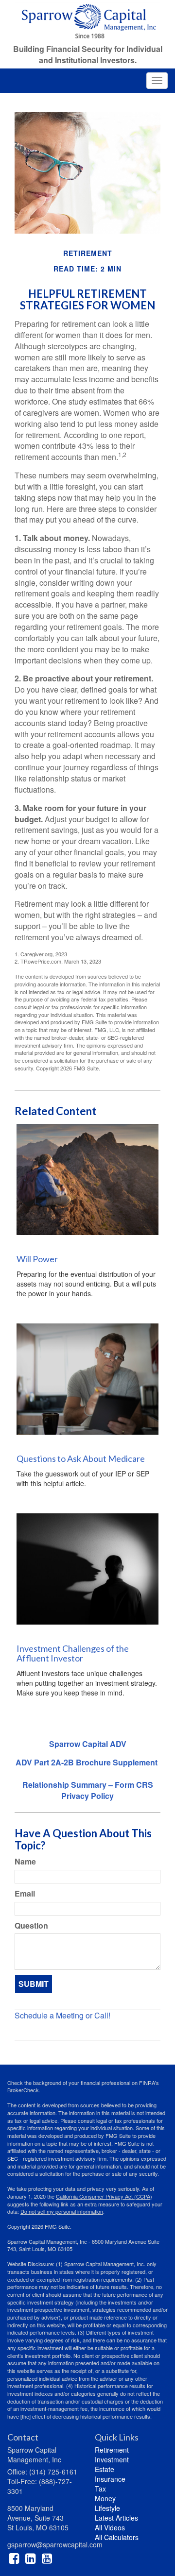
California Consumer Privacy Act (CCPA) (104, 2196)
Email (25, 1894)
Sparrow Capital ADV (88, 1744)
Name (25, 1862)
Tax (100, 2489)
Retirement (112, 2450)
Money (105, 2498)
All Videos (110, 2527)
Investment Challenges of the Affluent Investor (73, 1653)
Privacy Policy (87, 1796)
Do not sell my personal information (62, 2211)
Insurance (110, 2479)
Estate (105, 2469)
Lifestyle (107, 2508)
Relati (33, 1785)
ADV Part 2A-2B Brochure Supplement (87, 1762)
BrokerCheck (23, 2090)
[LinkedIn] (30, 2558)
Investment (112, 2459)
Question (31, 1926)
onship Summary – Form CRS (98, 1785)
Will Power (37, 1259)
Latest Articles (116, 2518)
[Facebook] (14, 2558)
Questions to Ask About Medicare (81, 1458)
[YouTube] (47, 2558)
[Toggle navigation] (157, 81)
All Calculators (117, 2537)
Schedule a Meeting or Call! (62, 2015)
